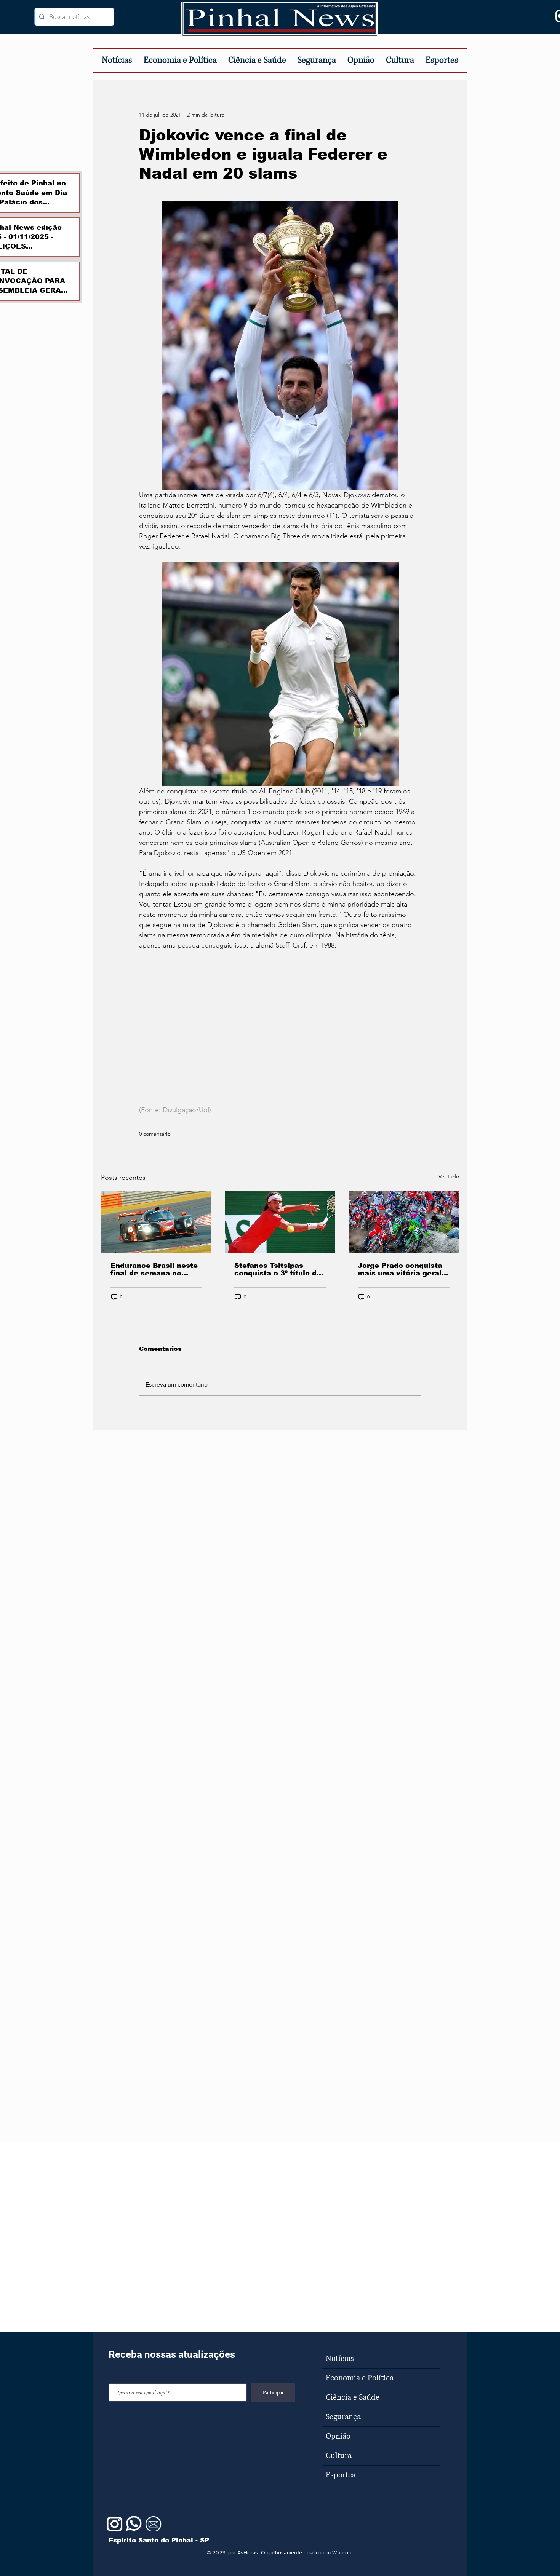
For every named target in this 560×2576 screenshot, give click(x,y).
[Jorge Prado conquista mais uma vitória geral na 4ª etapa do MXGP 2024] (404, 1222)
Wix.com (342, 2552)
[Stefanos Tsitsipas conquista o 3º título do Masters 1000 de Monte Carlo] (280, 1222)
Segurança (343, 2417)
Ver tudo (449, 1176)
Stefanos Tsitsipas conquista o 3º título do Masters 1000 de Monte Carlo (278, 1269)
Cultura (339, 2456)
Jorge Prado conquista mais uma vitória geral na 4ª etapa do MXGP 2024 (400, 1269)
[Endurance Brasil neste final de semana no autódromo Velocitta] (156, 1222)
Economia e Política (360, 2378)
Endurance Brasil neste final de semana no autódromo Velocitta (154, 1269)
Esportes (341, 2475)
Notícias (340, 2359)
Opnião (338, 2436)
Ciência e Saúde (353, 2397)
